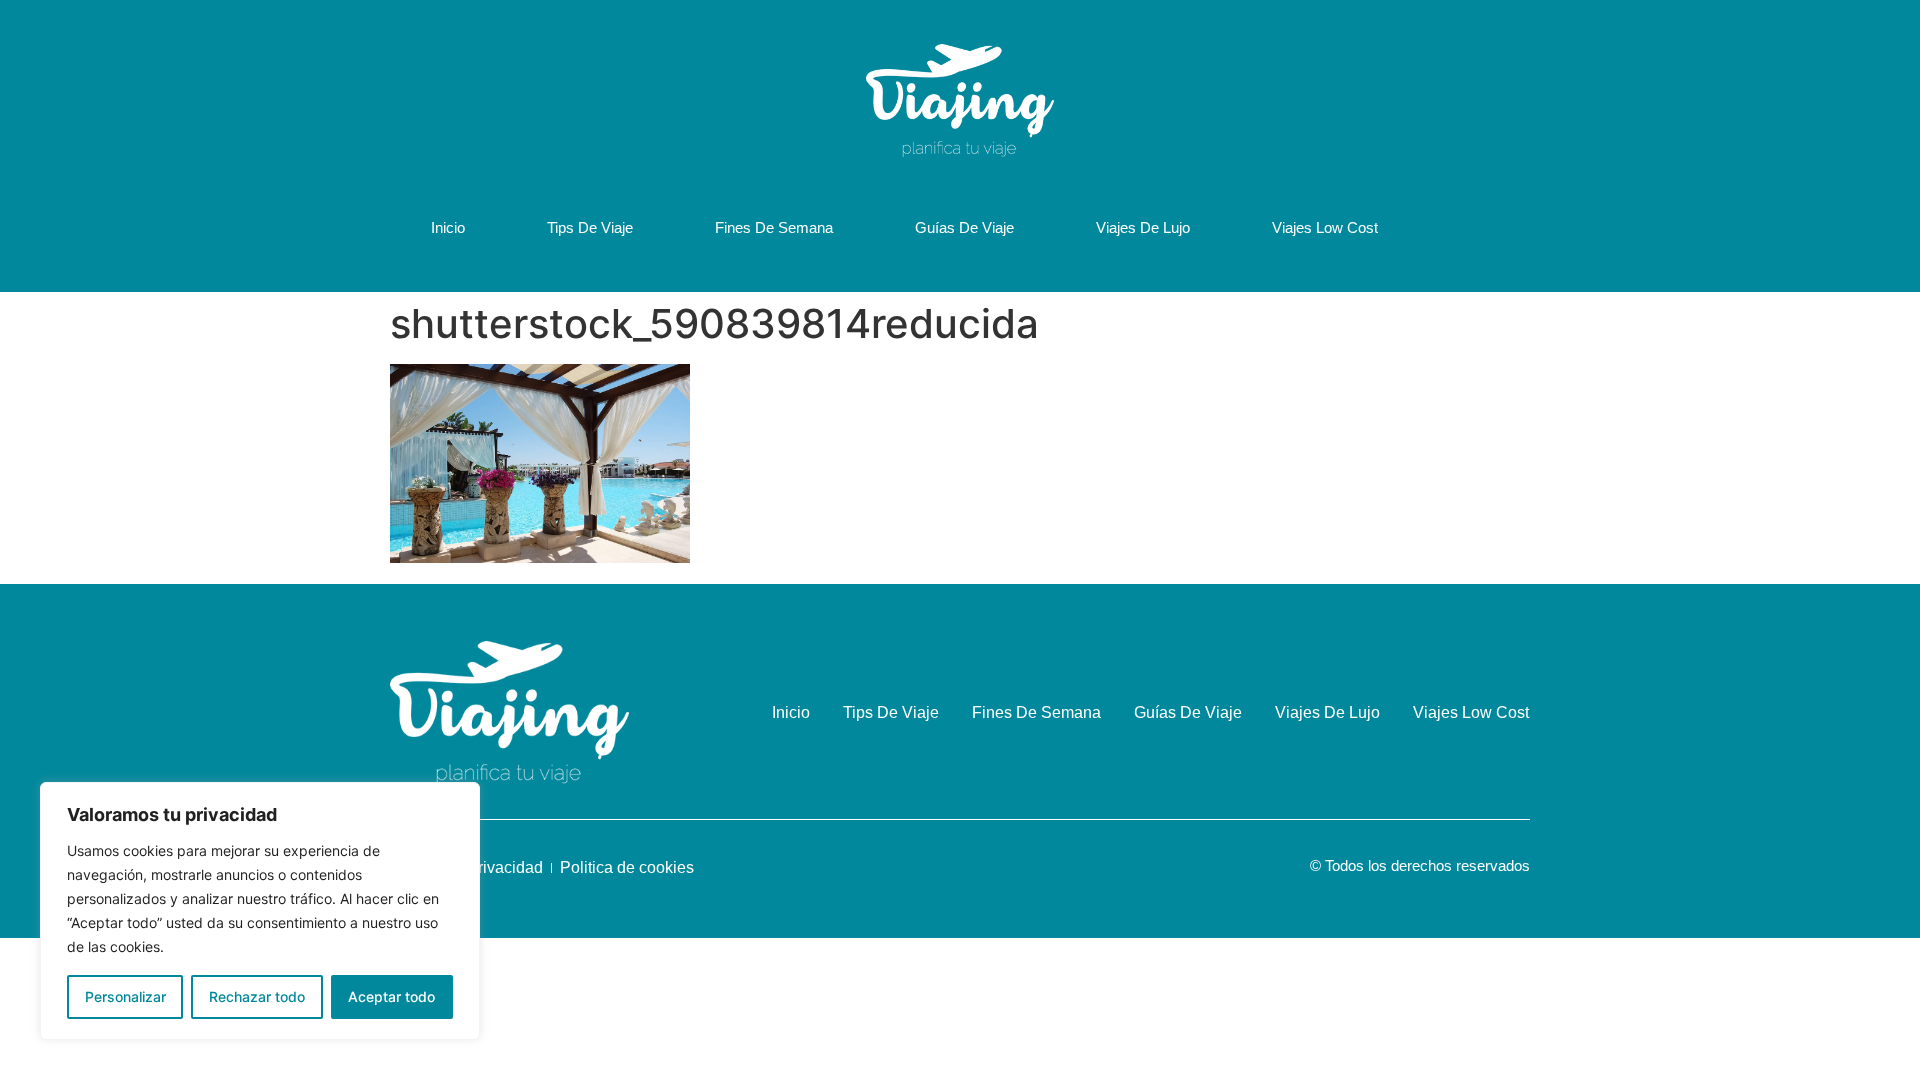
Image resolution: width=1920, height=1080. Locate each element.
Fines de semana (774, 227)
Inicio (448, 227)
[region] (260, 911)
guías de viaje (964, 227)
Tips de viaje (590, 227)
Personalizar (125, 996)
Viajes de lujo (1143, 227)
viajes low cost (1325, 227)
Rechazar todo (257, 996)
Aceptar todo (391, 996)
